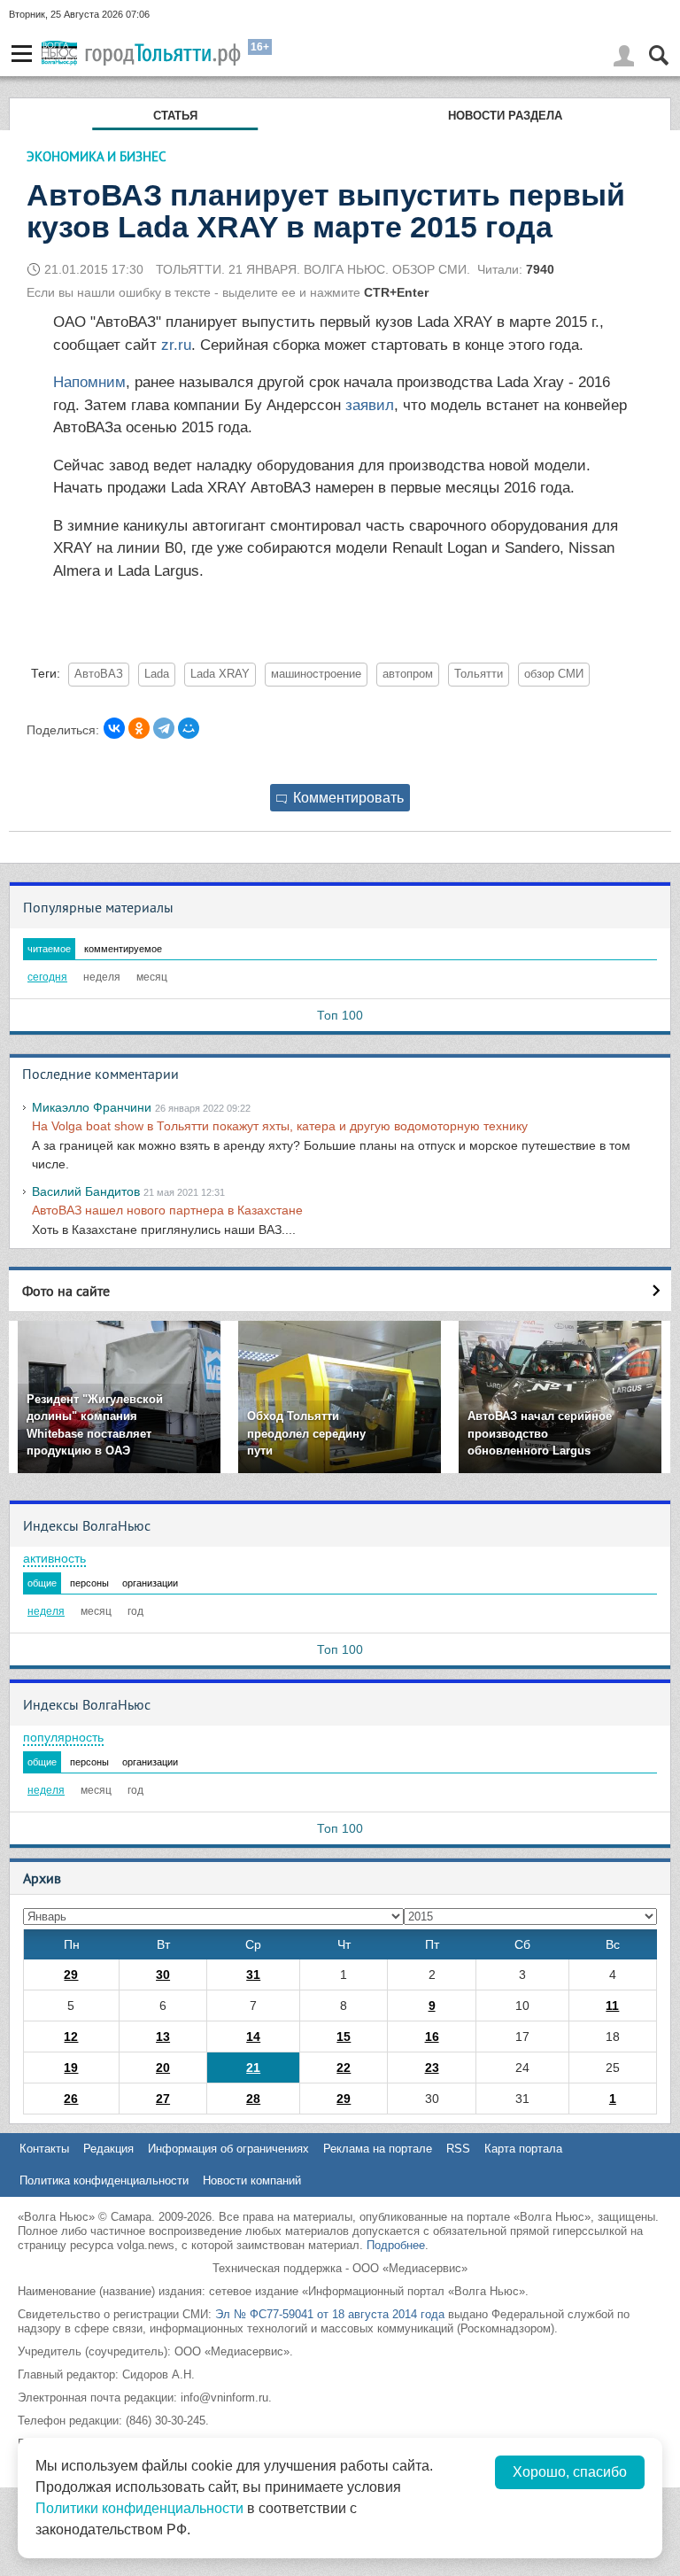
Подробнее (396, 2245)
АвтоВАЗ (99, 674)
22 (344, 2068)
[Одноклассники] (139, 728)
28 (253, 2099)
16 (432, 2037)
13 (163, 2037)
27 (163, 2099)
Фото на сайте (66, 1291)
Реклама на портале (378, 2149)
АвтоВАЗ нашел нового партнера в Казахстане (167, 1210)
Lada (157, 674)
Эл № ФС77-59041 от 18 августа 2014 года (330, 2314)
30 (163, 1975)
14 (253, 2037)
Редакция (108, 2149)
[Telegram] (164, 728)
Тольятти (479, 674)
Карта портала (523, 2149)
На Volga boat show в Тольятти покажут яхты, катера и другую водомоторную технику (280, 1126)
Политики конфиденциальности (139, 2508)
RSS (458, 2149)
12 (71, 2037)
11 (612, 2006)
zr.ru (176, 345)
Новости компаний (252, 2180)
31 (253, 1975)
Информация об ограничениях (228, 2149)
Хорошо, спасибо (570, 2472)
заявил (370, 405)
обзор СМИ (554, 674)
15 (344, 2037)
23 (432, 2068)
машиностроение (316, 674)
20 (163, 2068)
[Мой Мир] (189, 728)
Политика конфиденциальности (104, 2180)
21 (253, 2068)
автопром (408, 674)
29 (71, 1975)
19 (71, 2068)
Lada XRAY (220, 674)
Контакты (44, 2149)
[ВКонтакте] (114, 728)
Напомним (89, 382)
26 (71, 2099)
